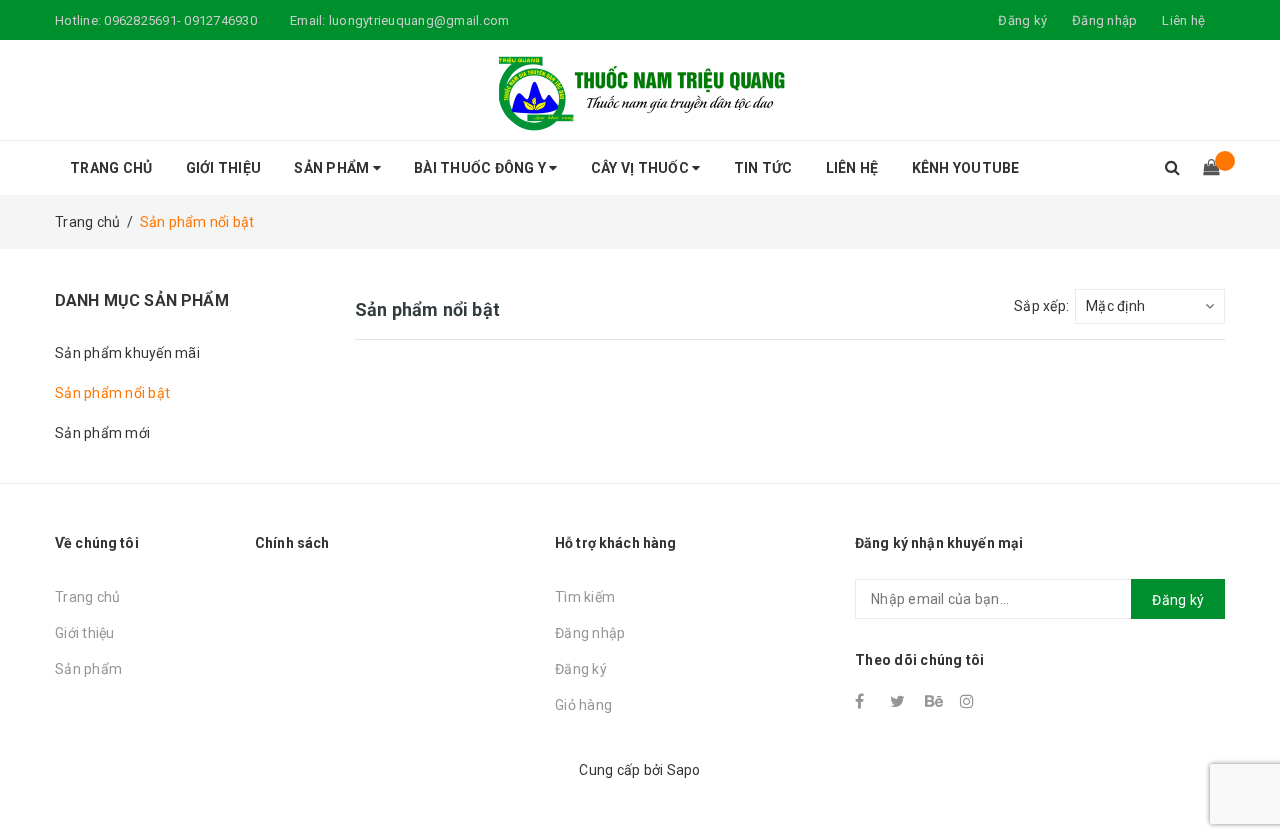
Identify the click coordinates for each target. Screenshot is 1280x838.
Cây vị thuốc (641, 168)
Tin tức (763, 168)
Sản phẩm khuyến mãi (127, 353)
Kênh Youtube (966, 168)
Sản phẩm (333, 168)
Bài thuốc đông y (481, 168)
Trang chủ (111, 168)
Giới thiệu (224, 168)
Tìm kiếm (585, 597)
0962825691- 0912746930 (180, 20)
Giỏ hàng (583, 705)
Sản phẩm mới (102, 433)
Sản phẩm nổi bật (112, 393)
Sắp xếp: (1041, 306)
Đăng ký (581, 669)
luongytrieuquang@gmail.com (419, 20)
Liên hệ (1183, 20)
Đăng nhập (590, 633)
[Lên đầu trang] (1245, 778)
